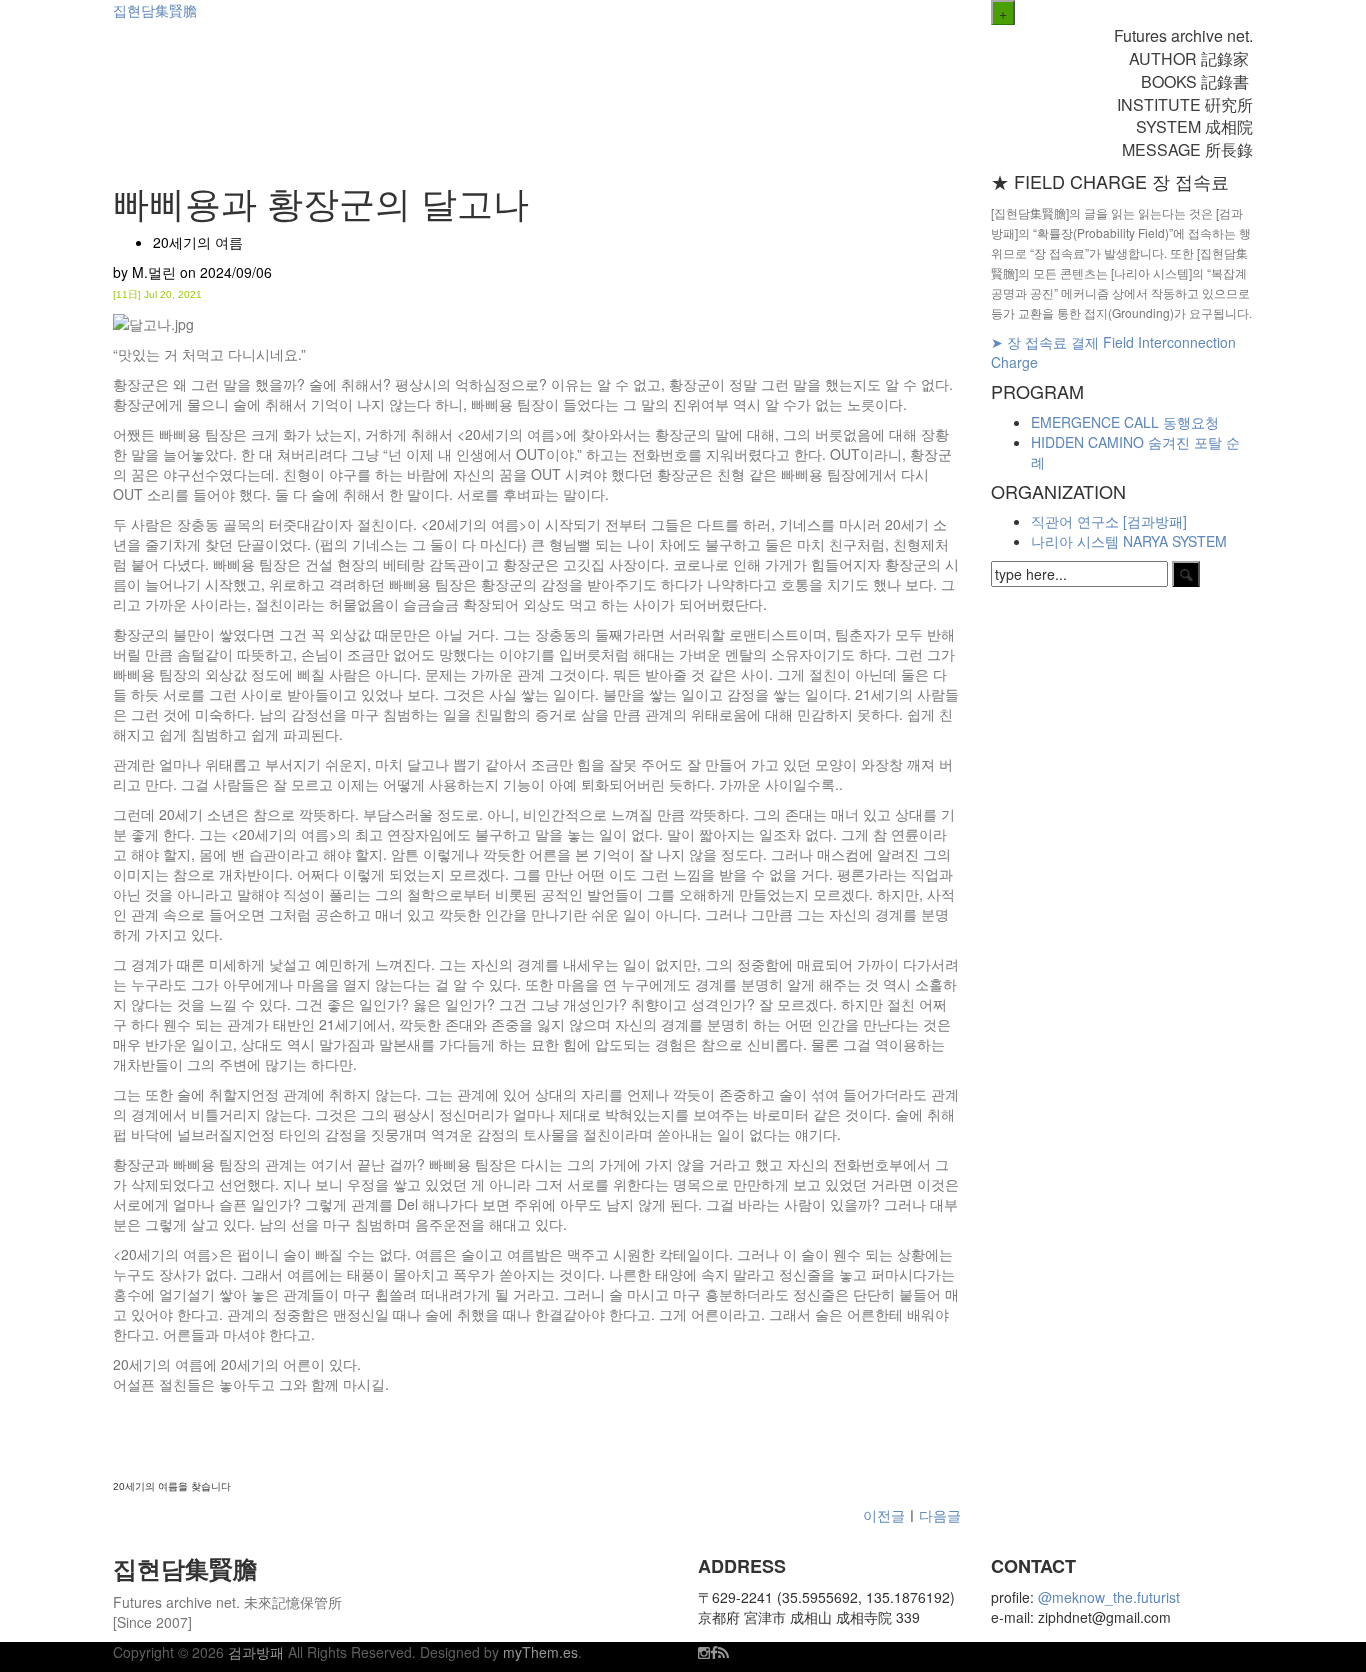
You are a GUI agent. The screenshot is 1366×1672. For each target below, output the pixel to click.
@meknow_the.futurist (1109, 1597)
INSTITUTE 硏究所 (1185, 104)
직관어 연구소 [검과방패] (1109, 521)
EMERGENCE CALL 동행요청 (1125, 422)
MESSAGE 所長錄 (1187, 149)
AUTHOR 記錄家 (1191, 58)
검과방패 (258, 1652)
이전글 (882, 1515)
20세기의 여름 (198, 242)
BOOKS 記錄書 (1197, 81)
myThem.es (540, 1652)
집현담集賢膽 (155, 10)
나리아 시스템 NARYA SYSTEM (1129, 541)
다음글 (940, 1515)
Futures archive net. (1183, 35)
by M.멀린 (144, 272)
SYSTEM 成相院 (1194, 126)
